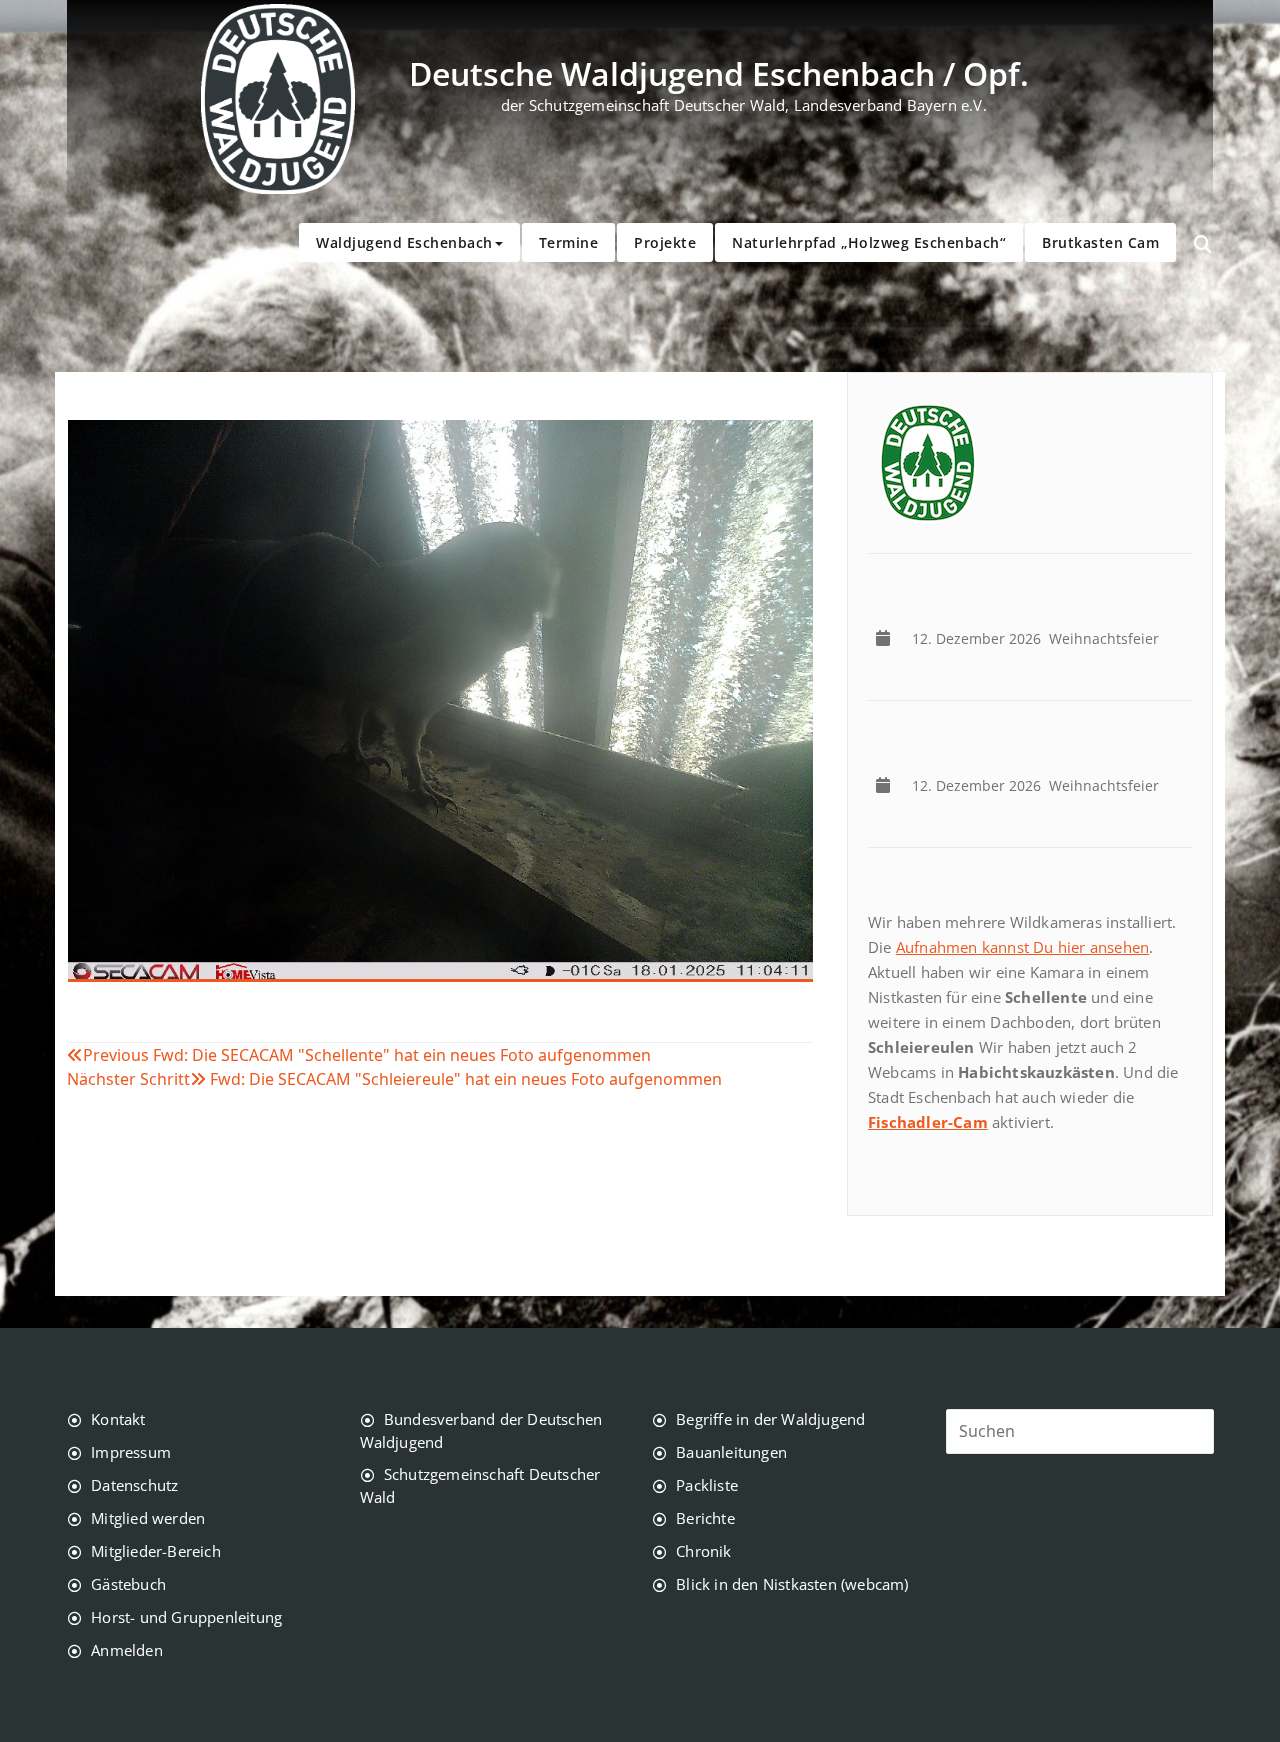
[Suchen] (1203, 245)
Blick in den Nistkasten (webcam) (792, 1584)
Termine (569, 242)
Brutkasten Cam (1100, 242)
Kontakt (118, 1419)
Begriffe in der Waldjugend (770, 1419)
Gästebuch (128, 1584)
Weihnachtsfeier (1039, 638)
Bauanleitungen (731, 1452)
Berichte (705, 1518)
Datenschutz (134, 1485)
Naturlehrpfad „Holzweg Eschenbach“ (869, 242)
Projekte (665, 242)
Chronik (703, 1551)
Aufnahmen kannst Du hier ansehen (1022, 947)
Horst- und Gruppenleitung (186, 1617)
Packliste (707, 1485)
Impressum (131, 1452)
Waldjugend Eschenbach (404, 242)
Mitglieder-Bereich (156, 1551)
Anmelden (127, 1650)
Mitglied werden (148, 1518)
